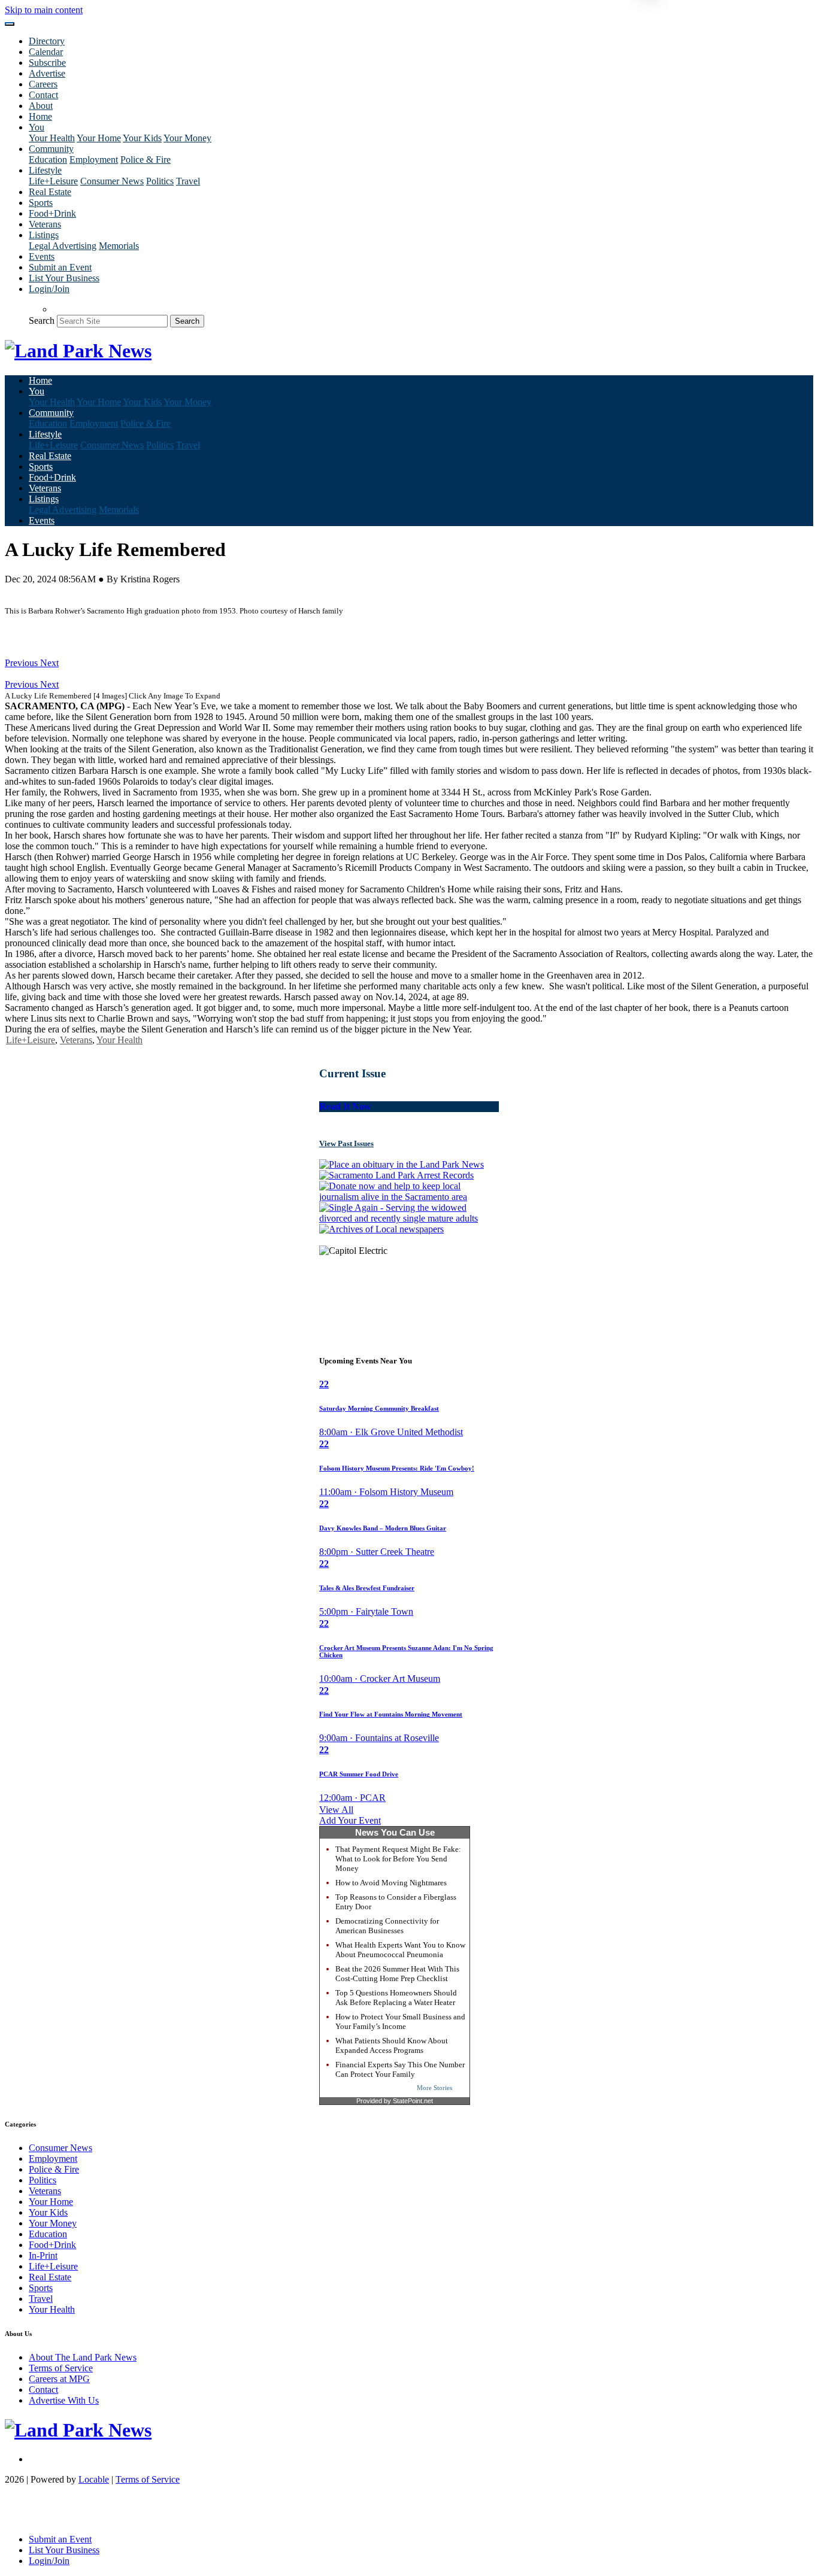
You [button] (37, 127)
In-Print (43, 2255)
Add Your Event (350, 1820)
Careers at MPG (59, 2379)
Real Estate (50, 192)
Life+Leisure (53, 181)
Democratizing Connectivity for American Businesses (387, 1926)
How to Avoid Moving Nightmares (391, 1883)
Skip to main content (44, 10)
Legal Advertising (63, 246)
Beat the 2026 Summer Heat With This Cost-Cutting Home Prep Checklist (397, 1974)
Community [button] (51, 149)
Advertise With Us (64, 2400)
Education (48, 160)
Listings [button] (44, 235)
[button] (22, 663)
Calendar (46, 52)
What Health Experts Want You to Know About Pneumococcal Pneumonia (400, 1950)
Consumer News (112, 181)
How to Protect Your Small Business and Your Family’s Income (400, 2021)
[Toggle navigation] (10, 24)
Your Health (52, 138)
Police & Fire (146, 160)
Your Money (187, 138)
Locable (94, 2479)
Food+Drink (52, 213)
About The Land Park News (83, 2357)
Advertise (47, 73)
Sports (41, 203)
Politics (160, 181)
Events (42, 256)
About (41, 106)
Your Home (99, 138)
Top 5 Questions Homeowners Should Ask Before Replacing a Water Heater (396, 1998)
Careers (43, 84)
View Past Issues (346, 1143)
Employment (94, 160)
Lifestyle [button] (45, 170)
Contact (43, 95)
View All (336, 1810)
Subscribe (47, 63)
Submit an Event (60, 267)
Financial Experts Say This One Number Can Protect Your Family (400, 2069)
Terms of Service (61, 2368)
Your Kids (142, 138)
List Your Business (64, 278)
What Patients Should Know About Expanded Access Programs (392, 2045)
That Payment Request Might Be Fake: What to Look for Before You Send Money (398, 1859)
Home (40, 116)
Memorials (119, 246)
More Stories (434, 2088)
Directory (47, 41)
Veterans (45, 224)
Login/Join (49, 289)
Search (42, 321)
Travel (188, 181)
